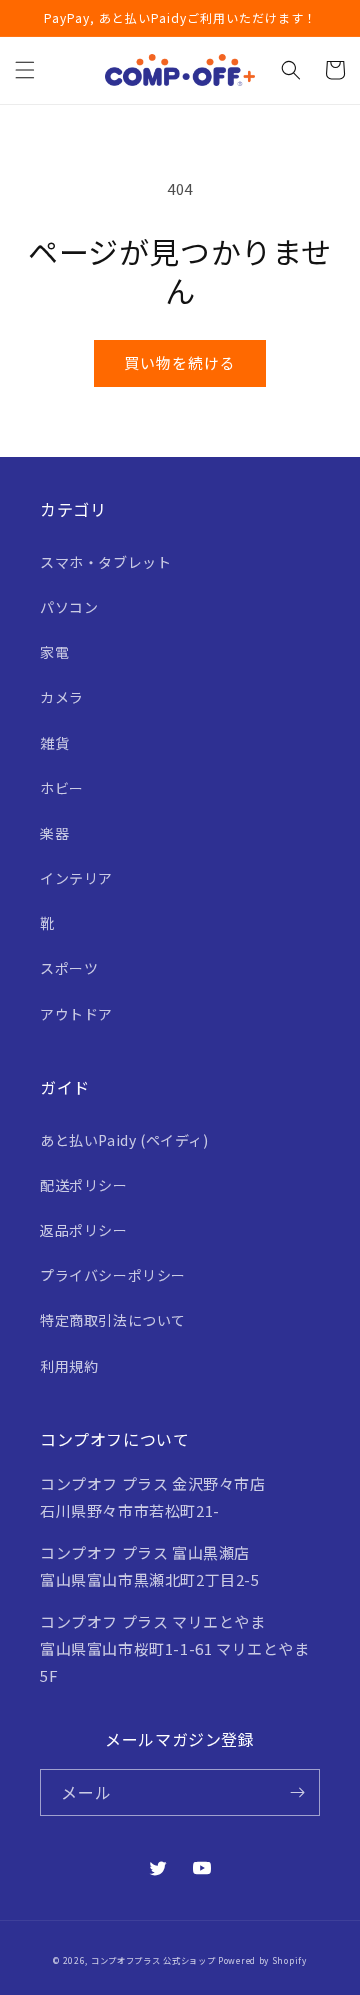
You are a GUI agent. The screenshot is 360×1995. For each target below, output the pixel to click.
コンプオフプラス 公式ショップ (153, 1960)
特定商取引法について (113, 1320)
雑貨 (54, 743)
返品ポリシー (84, 1230)
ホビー (62, 788)
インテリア (76, 878)
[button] (25, 70)
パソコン (69, 607)
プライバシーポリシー (113, 1275)
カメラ (62, 697)
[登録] (297, 1792)
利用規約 (69, 1366)
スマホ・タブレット (105, 562)
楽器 (54, 833)
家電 (54, 652)
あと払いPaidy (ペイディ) (124, 1140)
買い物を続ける (180, 362)
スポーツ (69, 968)
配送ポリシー (84, 1185)
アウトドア (76, 1014)
